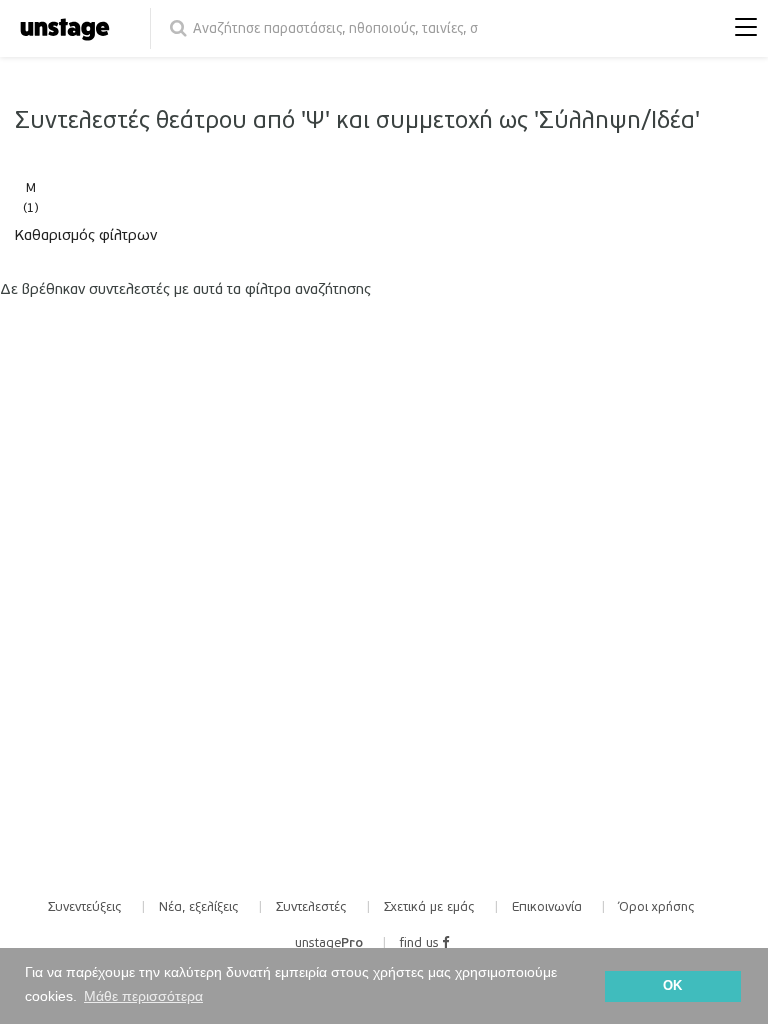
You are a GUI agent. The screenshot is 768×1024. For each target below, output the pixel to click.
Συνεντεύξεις (85, 907)
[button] (741, 29)
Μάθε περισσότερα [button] (143, 996)
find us (421, 943)
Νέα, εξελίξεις (199, 907)
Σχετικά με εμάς (429, 907)
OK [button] (672, 986)
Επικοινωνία (547, 907)
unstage (329, 943)
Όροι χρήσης (657, 907)
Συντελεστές (311, 907)
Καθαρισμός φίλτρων (86, 235)
